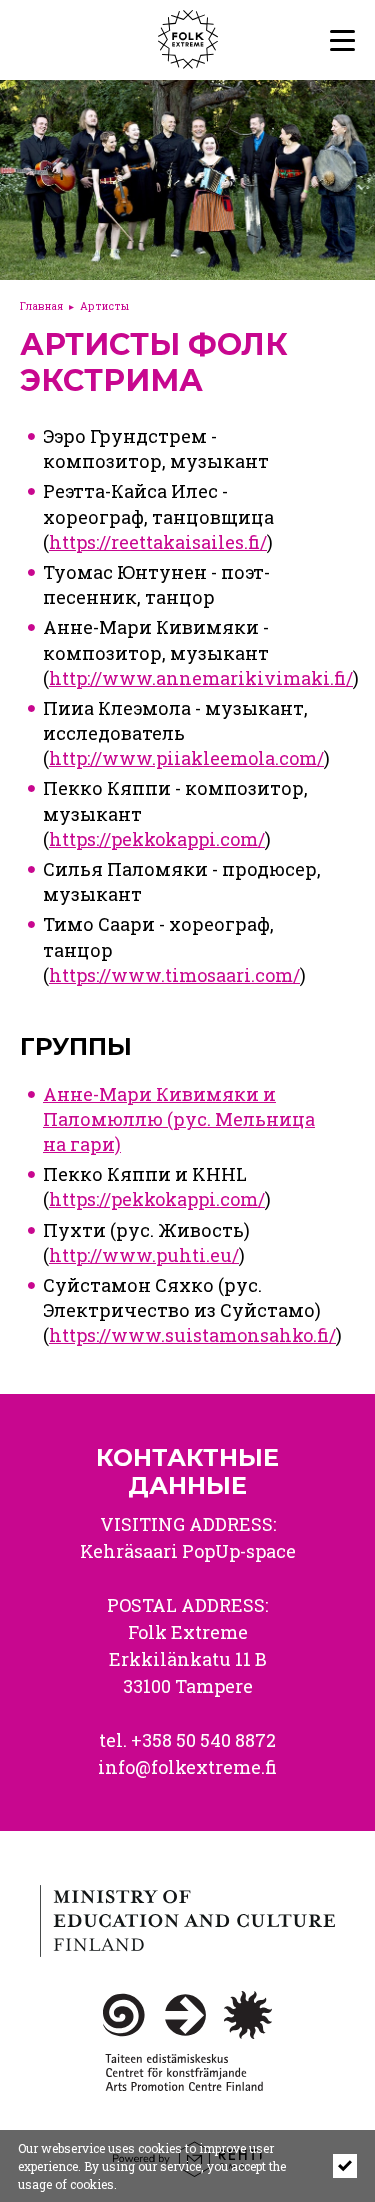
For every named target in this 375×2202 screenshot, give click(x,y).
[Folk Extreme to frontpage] (147, 40)
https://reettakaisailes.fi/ (158, 542)
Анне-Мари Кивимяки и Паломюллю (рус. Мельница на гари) (179, 1119)
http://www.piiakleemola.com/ (186, 758)
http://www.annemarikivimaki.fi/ (201, 678)
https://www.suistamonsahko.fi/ (192, 1335)
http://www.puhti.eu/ (144, 1255)
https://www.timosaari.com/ (174, 975)
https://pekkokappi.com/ (157, 839)
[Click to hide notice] (345, 2166)
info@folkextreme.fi (187, 1767)
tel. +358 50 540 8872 (187, 1740)
